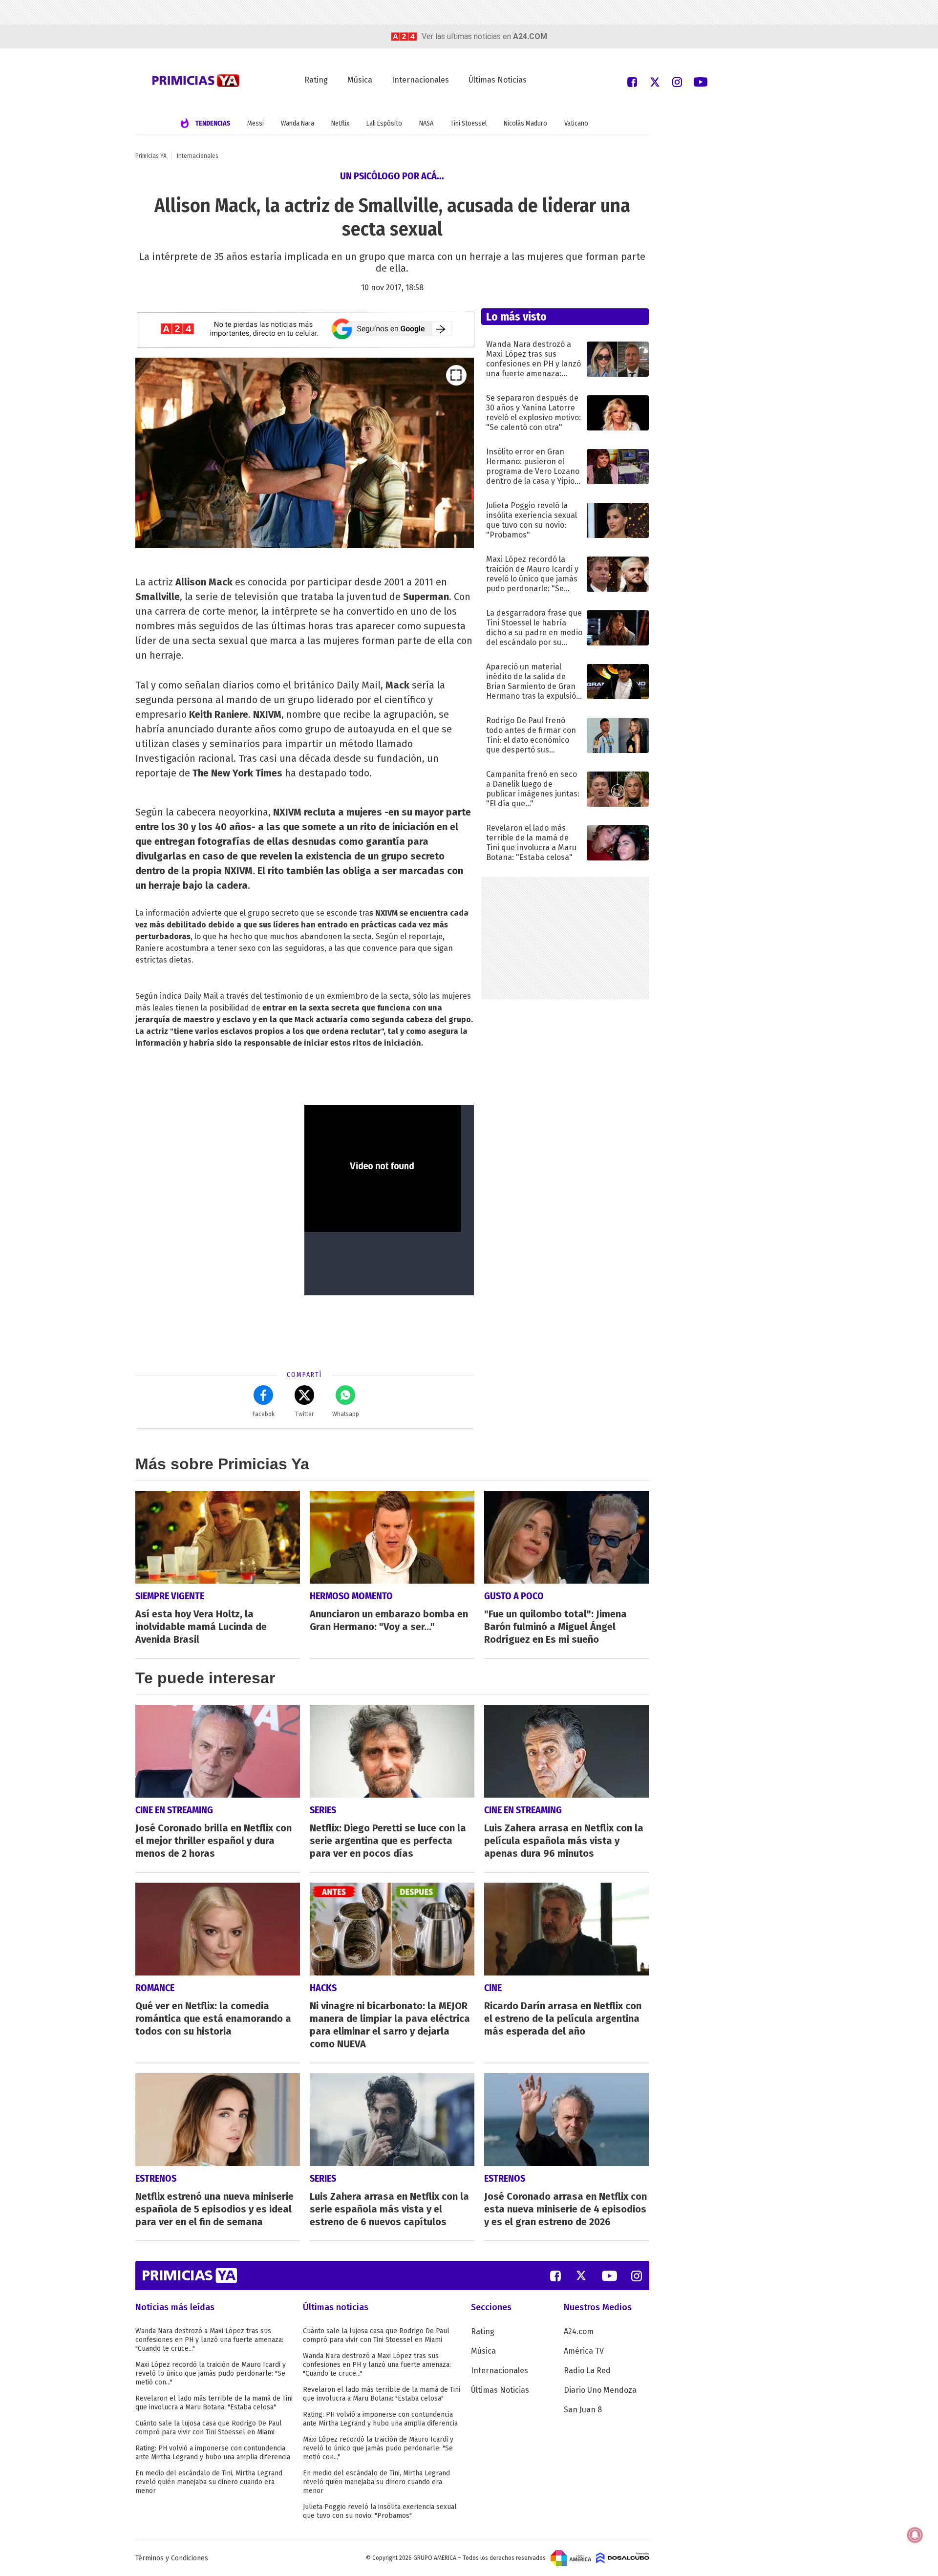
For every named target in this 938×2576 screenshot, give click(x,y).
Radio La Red (587, 2371)
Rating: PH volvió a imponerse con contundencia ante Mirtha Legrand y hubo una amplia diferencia (213, 2453)
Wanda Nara (298, 123)
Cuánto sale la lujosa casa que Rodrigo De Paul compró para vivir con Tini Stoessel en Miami (209, 2428)
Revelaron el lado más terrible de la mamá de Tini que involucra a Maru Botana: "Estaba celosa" (214, 2403)
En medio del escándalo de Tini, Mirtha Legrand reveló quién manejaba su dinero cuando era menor (209, 2482)
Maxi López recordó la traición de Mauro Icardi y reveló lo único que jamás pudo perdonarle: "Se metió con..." (211, 2373)
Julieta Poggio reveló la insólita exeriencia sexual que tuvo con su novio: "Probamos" (380, 2511)
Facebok (264, 1414)
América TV (584, 2351)
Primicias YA (151, 156)
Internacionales (420, 80)
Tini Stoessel (469, 123)
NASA (426, 123)
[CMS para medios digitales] (623, 2558)
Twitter (304, 1414)
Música (360, 80)
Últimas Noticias (498, 80)
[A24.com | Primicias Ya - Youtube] (701, 81)
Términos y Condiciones (172, 2558)
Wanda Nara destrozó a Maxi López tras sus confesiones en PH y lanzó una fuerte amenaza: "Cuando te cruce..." (209, 2340)
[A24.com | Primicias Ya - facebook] (632, 81)
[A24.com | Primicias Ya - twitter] (655, 81)
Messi (256, 123)
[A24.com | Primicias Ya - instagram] (677, 81)
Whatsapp (346, 1414)
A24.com (579, 2331)
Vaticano (576, 123)
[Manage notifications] (915, 2535)
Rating (316, 80)
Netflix (340, 123)
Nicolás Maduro (525, 123)
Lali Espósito (384, 123)
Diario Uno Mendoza (600, 2390)
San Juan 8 (583, 2410)
